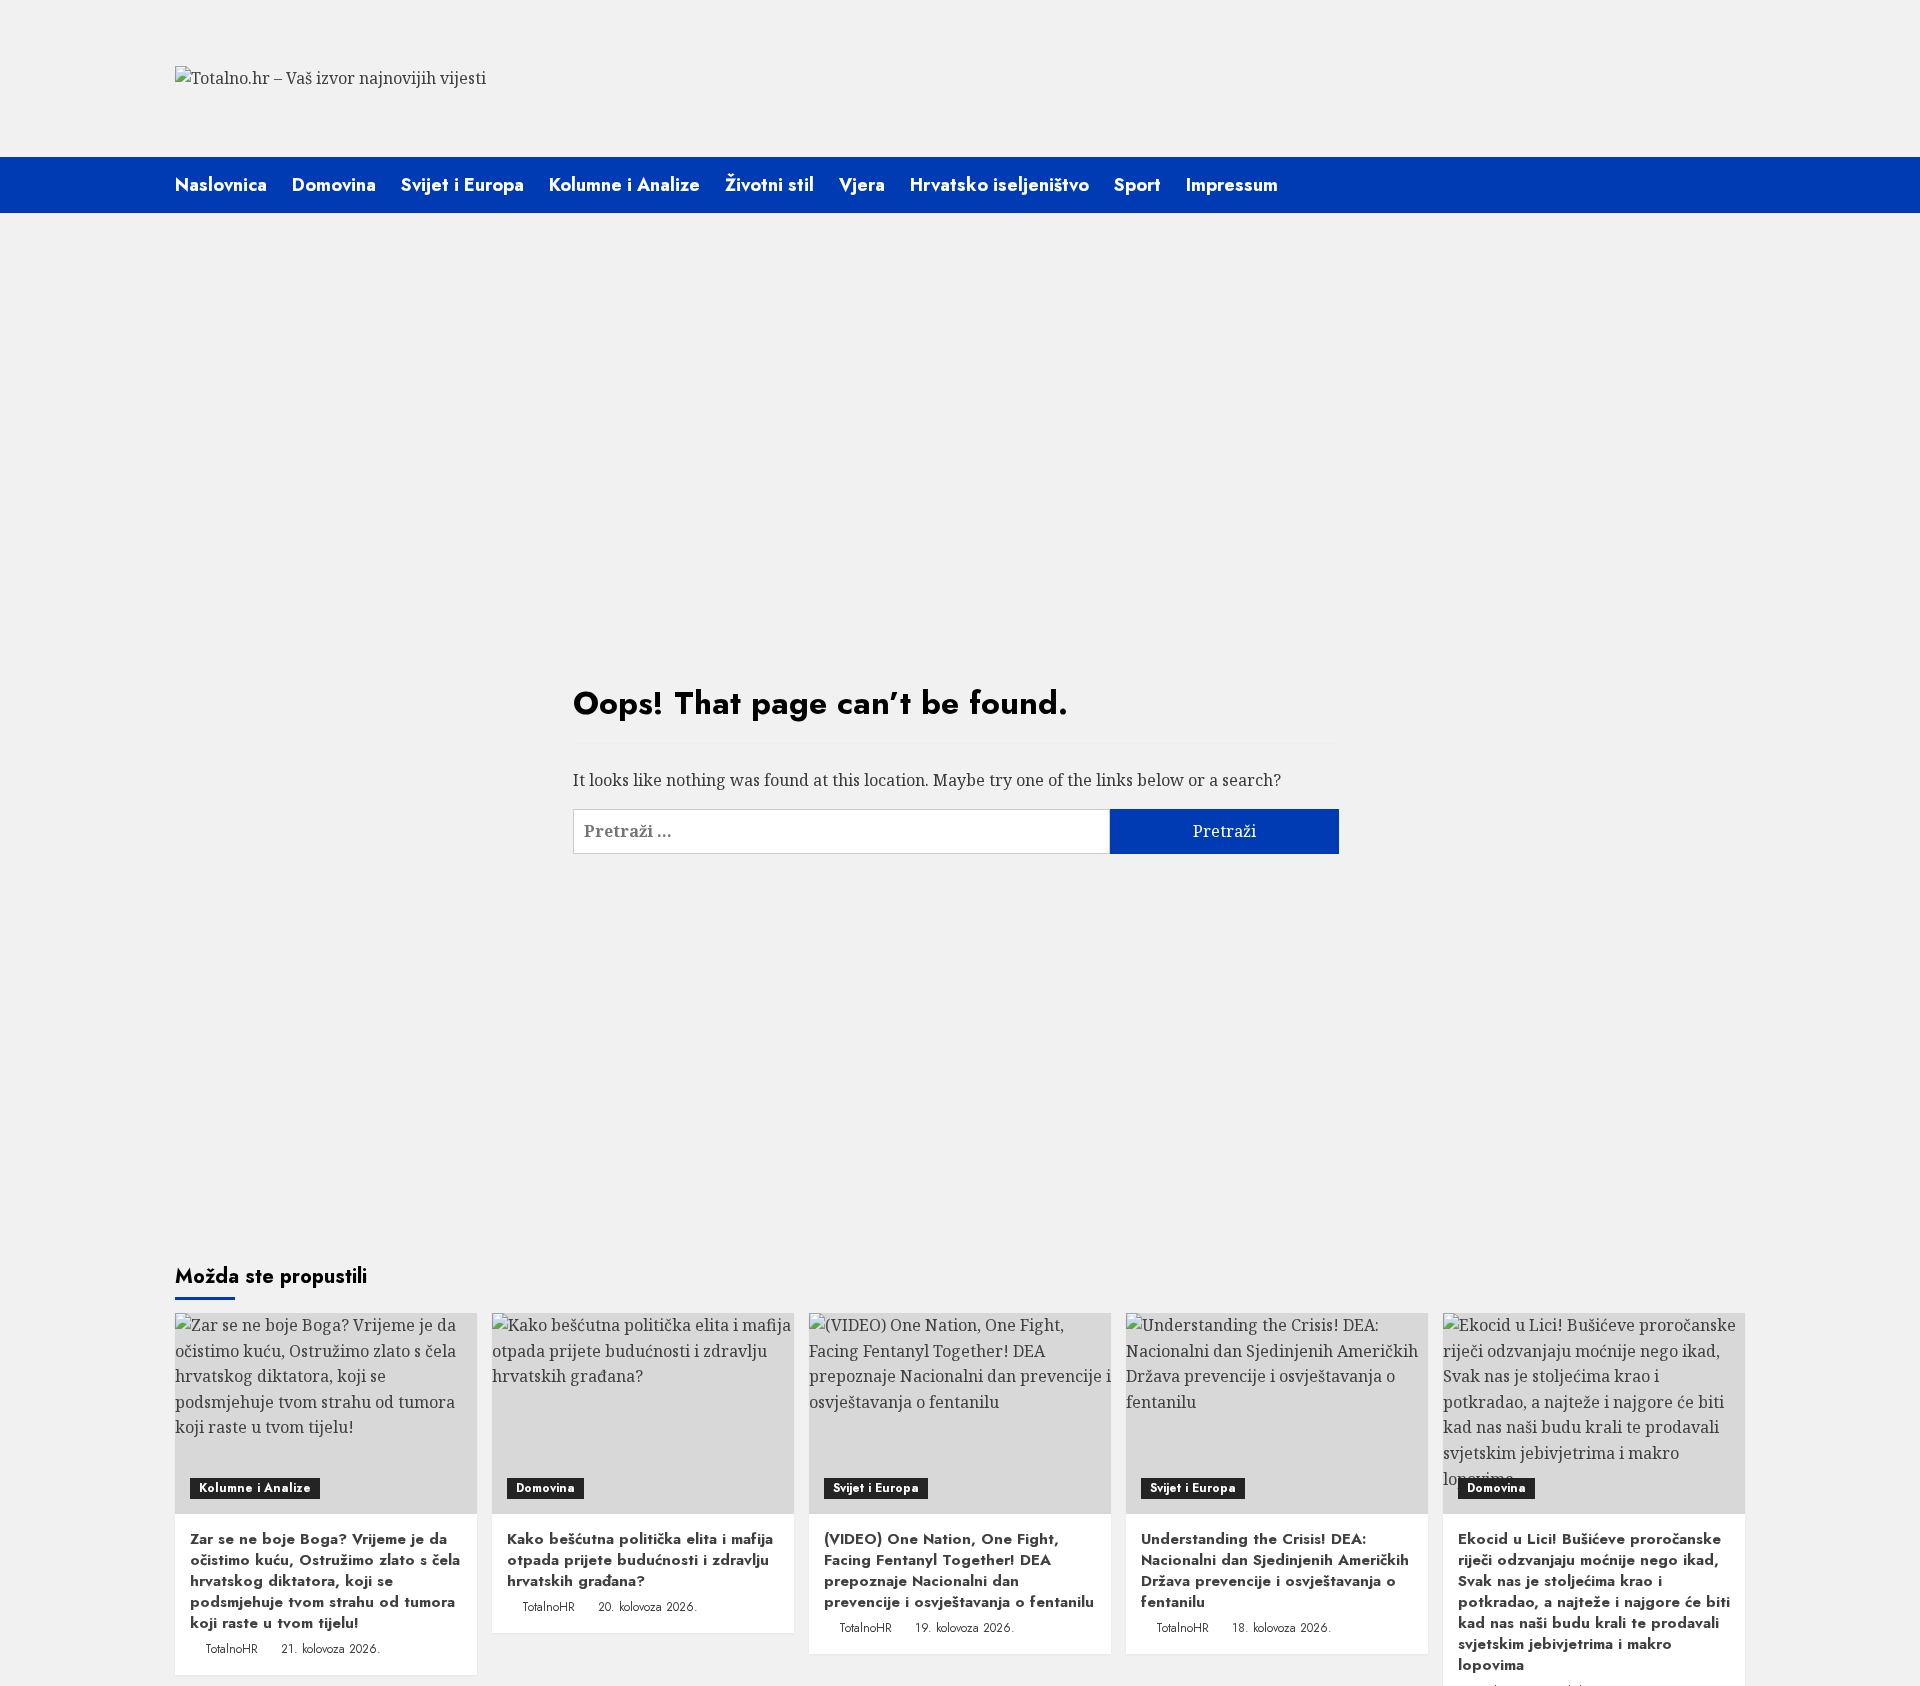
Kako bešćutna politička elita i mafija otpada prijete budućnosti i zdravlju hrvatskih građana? (640, 1560)
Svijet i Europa (462, 185)
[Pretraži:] (841, 831)
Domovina (334, 185)
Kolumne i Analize (624, 185)
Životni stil (769, 185)
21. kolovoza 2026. (331, 1649)
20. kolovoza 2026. (648, 1607)
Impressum (1232, 185)
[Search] (1732, 184)
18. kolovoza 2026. (1282, 1628)
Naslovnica (221, 185)
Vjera (862, 185)
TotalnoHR (231, 1649)
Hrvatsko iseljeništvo (999, 185)
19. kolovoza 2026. (965, 1628)
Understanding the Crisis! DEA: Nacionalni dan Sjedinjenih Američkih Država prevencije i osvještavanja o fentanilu (1275, 1570)
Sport (1137, 185)
